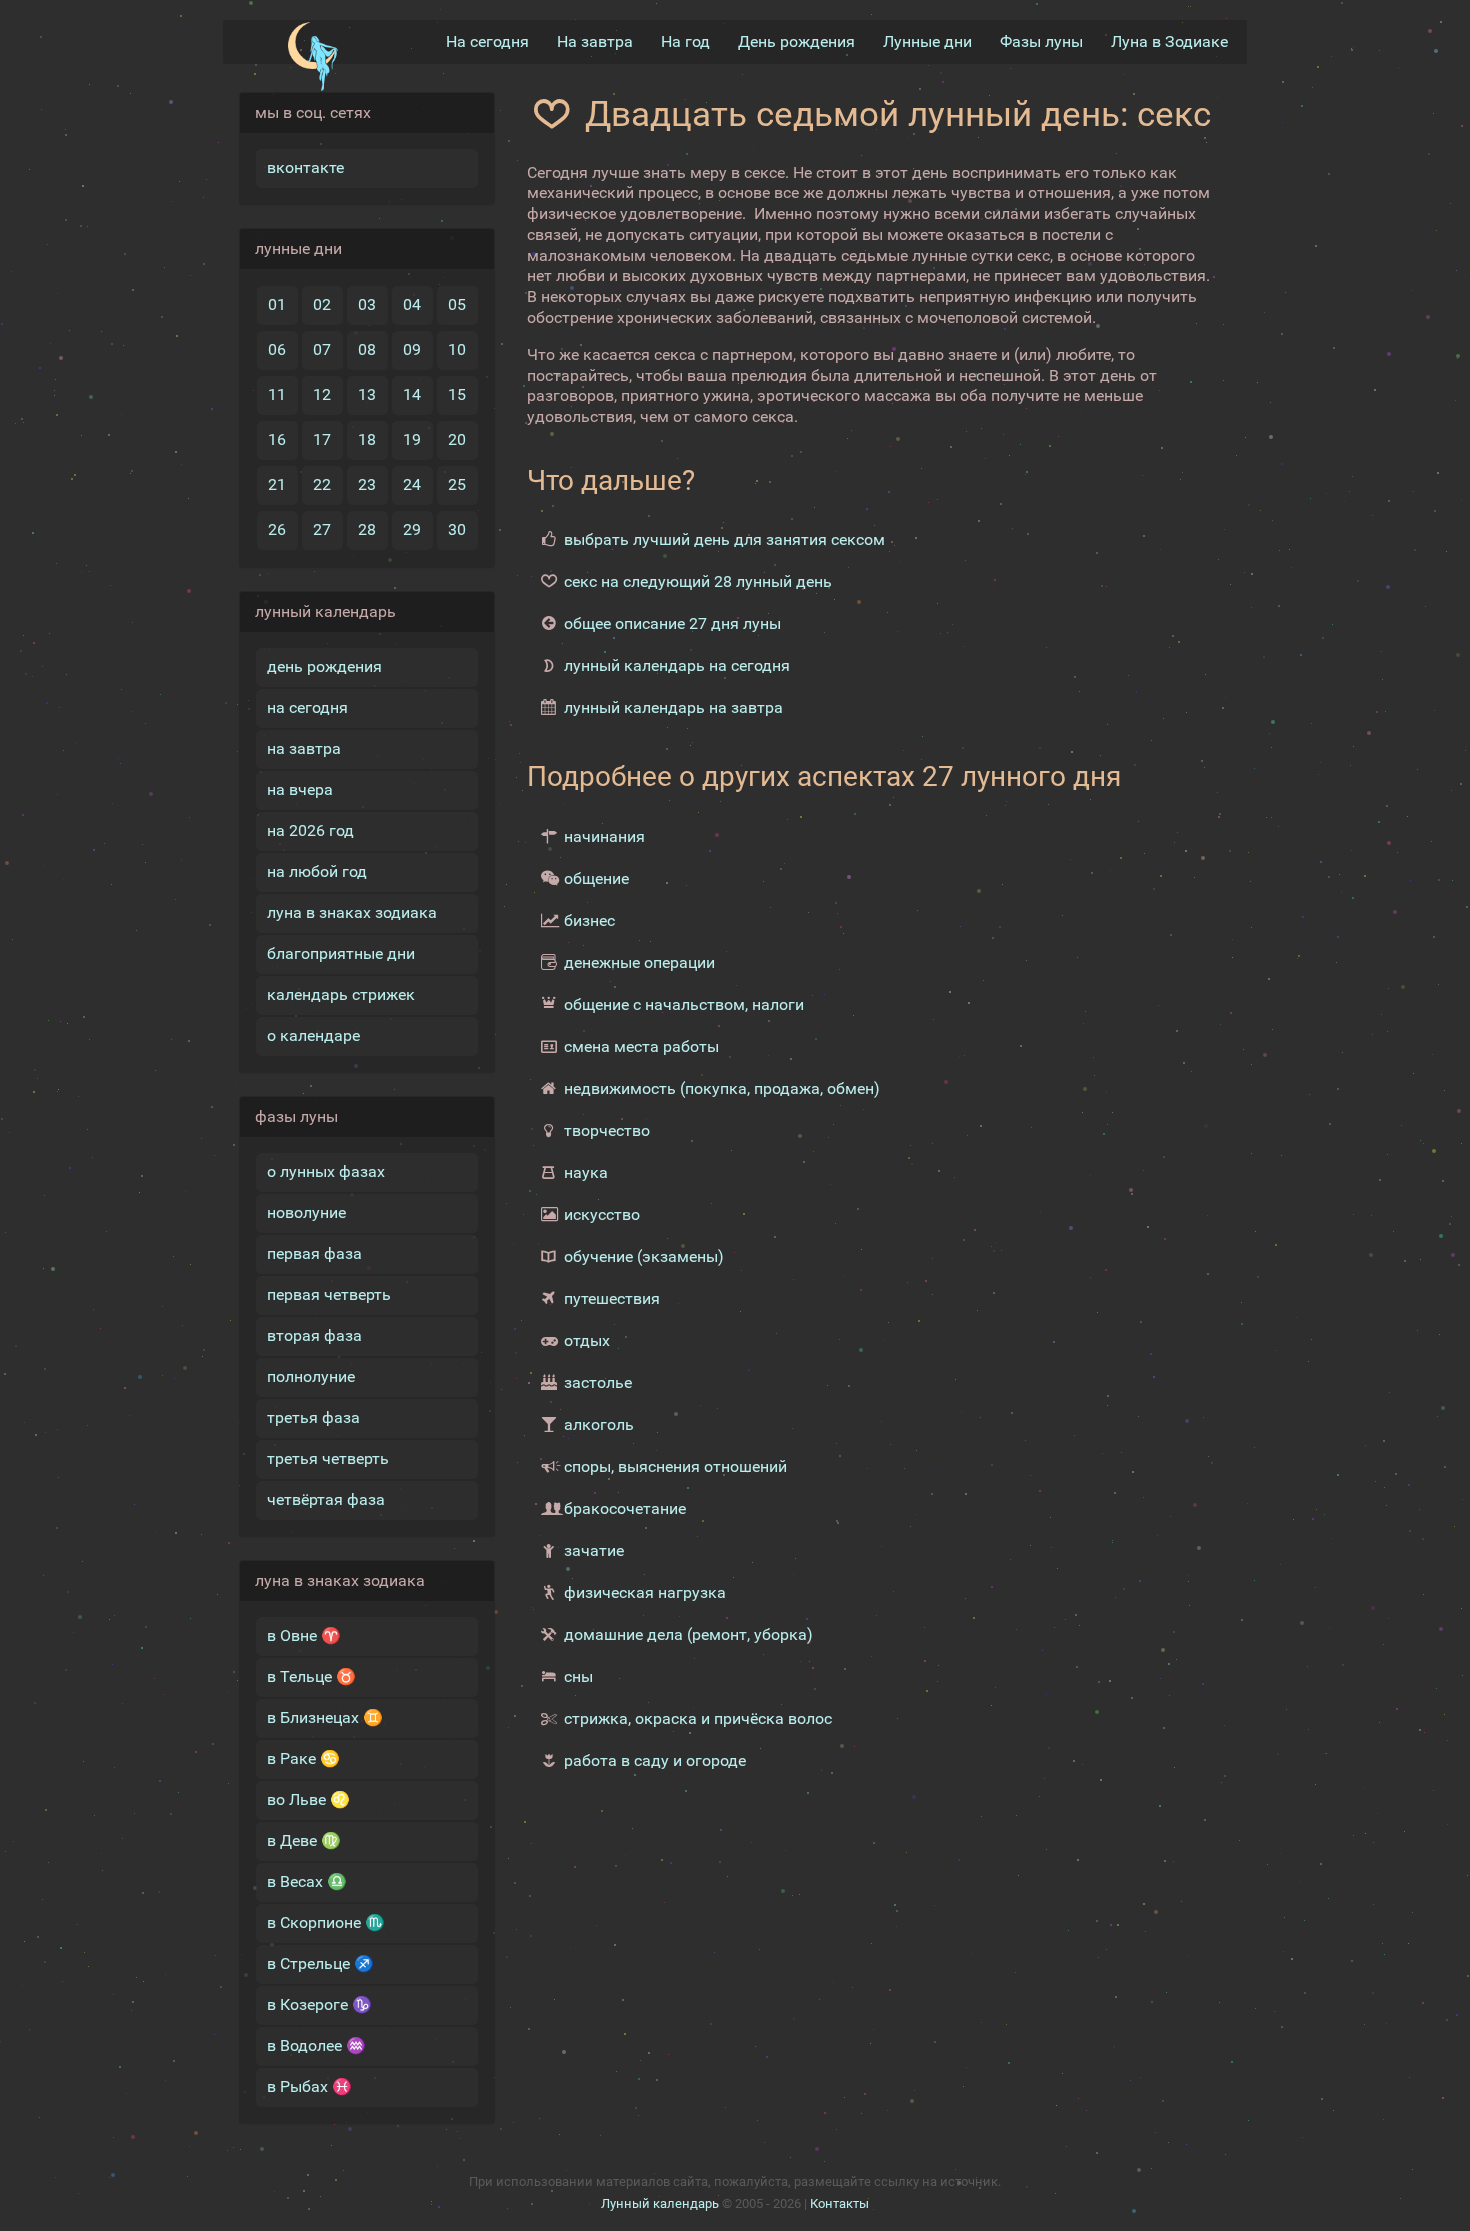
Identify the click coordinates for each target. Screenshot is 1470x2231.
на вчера (300, 789)
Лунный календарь (660, 2203)
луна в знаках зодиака (352, 912)
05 (457, 304)
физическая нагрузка (645, 1592)
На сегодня (487, 41)
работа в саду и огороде (655, 1760)
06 (277, 349)
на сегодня (307, 707)
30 (457, 529)
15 (457, 394)
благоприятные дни (341, 953)
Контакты (839, 2203)
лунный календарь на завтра (673, 707)
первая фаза (314, 1253)
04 (412, 304)
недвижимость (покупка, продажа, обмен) (722, 1088)
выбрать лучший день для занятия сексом (724, 539)
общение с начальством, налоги (684, 1004)
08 (367, 349)
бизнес (589, 920)
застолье (598, 1382)
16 (277, 439)
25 (457, 484)
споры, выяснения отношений (675, 1466)
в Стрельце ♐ (320, 1963)
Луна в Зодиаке (1169, 41)
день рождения (324, 666)
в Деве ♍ (304, 1840)
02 (322, 304)
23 (367, 484)
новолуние (306, 1212)
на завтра (304, 748)
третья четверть (328, 1458)
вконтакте (305, 167)
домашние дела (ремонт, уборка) (688, 1634)
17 (322, 439)
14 (412, 394)
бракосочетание (625, 1508)
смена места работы (641, 1046)
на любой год (317, 871)
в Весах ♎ (307, 1881)
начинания (604, 836)
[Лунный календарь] (312, 57)
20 (457, 439)
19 (412, 439)
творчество (607, 1130)
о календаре (313, 1035)
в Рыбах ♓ (309, 2086)
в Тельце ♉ (311, 1676)
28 (367, 529)
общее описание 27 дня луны (672, 623)
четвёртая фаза (326, 1499)
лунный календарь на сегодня (677, 665)
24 (412, 484)
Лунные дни (927, 41)
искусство (602, 1214)
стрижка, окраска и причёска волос (698, 1718)
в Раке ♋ (303, 1758)
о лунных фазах (326, 1171)
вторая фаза (314, 1335)
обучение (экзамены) (644, 1256)
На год (685, 41)
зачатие (594, 1550)
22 (322, 484)
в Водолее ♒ (316, 2045)
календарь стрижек (341, 994)
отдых (587, 1340)
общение (596, 878)
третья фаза (313, 1417)
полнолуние (311, 1376)
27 (322, 529)
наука (586, 1172)
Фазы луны (1041, 41)
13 (367, 394)
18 (367, 439)
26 (277, 529)
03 (367, 304)
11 (277, 394)
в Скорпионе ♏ (326, 1922)
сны (578, 1676)
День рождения (796, 41)
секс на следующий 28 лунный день (698, 581)
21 (277, 484)
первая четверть (329, 1294)
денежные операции (639, 962)
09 (412, 349)
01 (277, 304)
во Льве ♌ (308, 1799)
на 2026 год (310, 830)
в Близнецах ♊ (325, 1717)
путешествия (612, 1298)
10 (457, 349)
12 (322, 394)
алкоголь (599, 1424)
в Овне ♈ (304, 1635)
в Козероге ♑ (319, 2004)
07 (322, 349)
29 (412, 529)
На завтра (595, 41)
